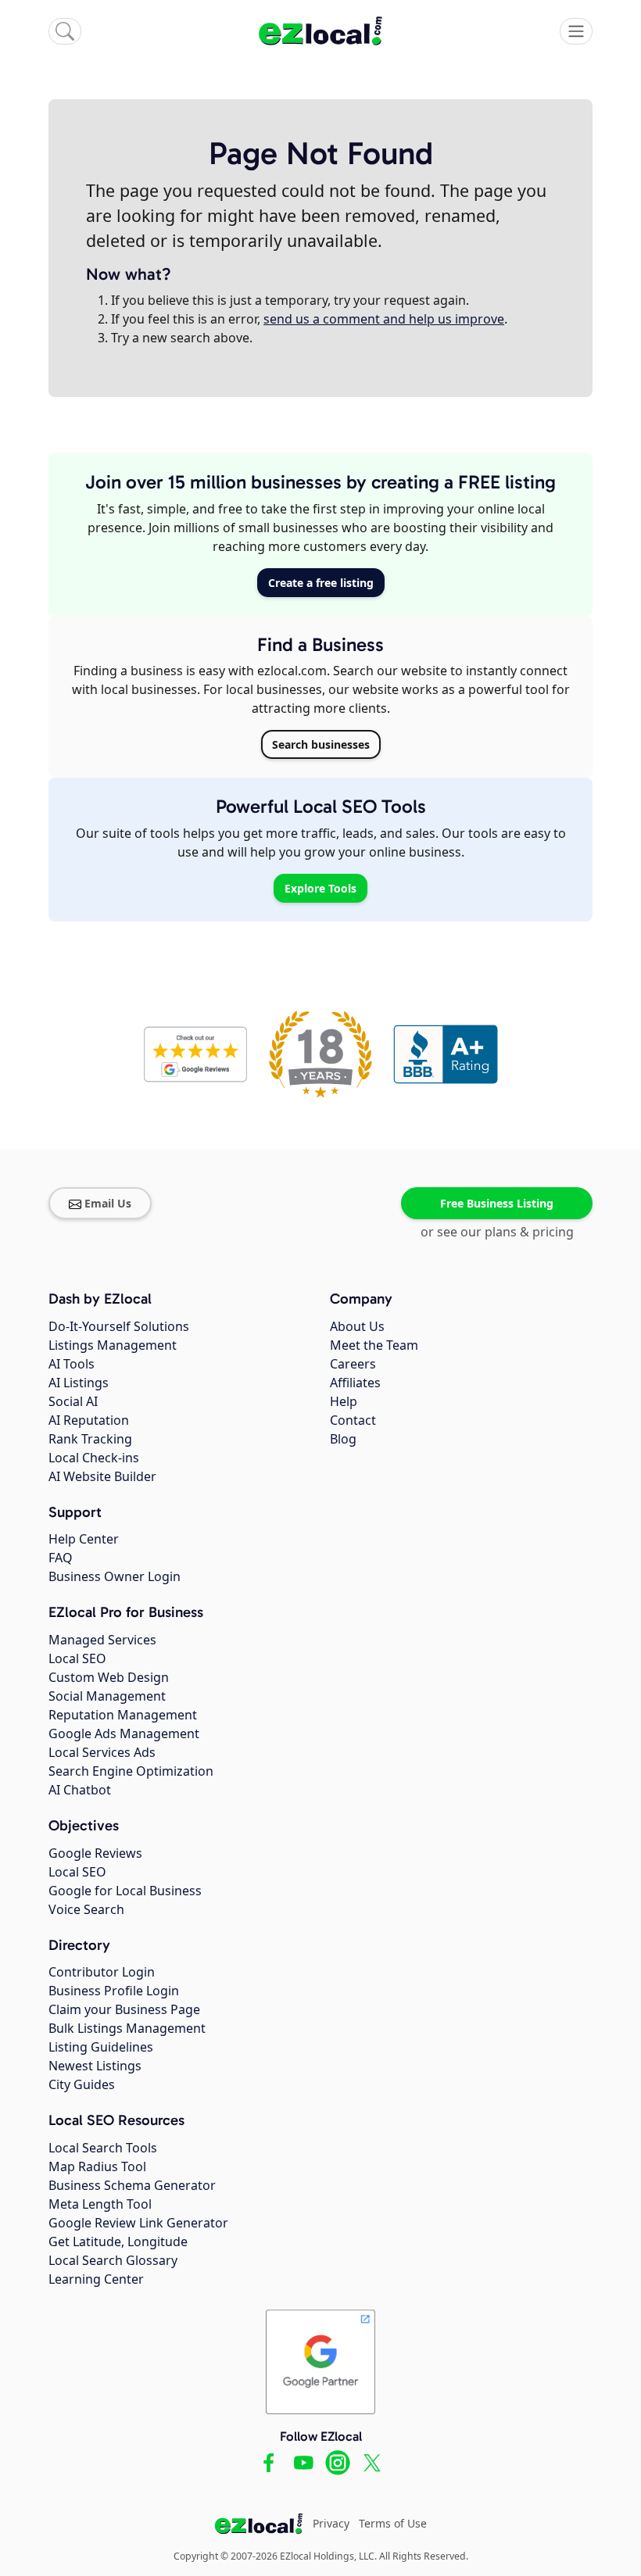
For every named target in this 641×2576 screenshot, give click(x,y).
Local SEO (77, 1658)
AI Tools (72, 1364)
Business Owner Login (115, 1576)
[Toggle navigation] (576, 31)
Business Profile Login (114, 1991)
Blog (343, 1439)
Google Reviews (95, 1853)
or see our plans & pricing (497, 1232)
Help (344, 1401)
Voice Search (86, 1909)
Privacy (331, 2523)
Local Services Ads (102, 1752)
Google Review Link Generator (138, 2223)
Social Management (107, 1696)
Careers (353, 1364)
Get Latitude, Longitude (118, 2241)
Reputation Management (123, 1715)
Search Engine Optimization (131, 1771)
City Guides (82, 2084)
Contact (353, 1420)
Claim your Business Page (124, 2009)
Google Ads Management (124, 1733)
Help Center (84, 1539)
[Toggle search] (65, 31)
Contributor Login (102, 1972)
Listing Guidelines (101, 2047)
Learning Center (96, 2279)
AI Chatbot (80, 1790)
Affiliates (355, 1383)
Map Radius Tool (97, 2166)
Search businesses (321, 744)
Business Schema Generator (132, 2185)
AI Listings (79, 1383)
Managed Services (102, 1640)
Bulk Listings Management (127, 2028)
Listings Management (113, 1345)
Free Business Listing (497, 1203)
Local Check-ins (94, 1458)
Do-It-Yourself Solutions (119, 1326)
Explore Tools (320, 888)
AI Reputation (89, 1420)
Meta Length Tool (100, 2204)
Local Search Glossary (113, 2260)
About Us (357, 1326)
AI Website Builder (102, 1476)
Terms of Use (393, 2523)
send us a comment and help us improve (384, 319)
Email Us (108, 1203)
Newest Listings (95, 2066)
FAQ (61, 1558)
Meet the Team (374, 1345)
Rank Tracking (90, 1439)
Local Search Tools (103, 2148)
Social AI (73, 1401)
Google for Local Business (125, 1891)
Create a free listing (321, 583)
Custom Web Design (109, 1677)
